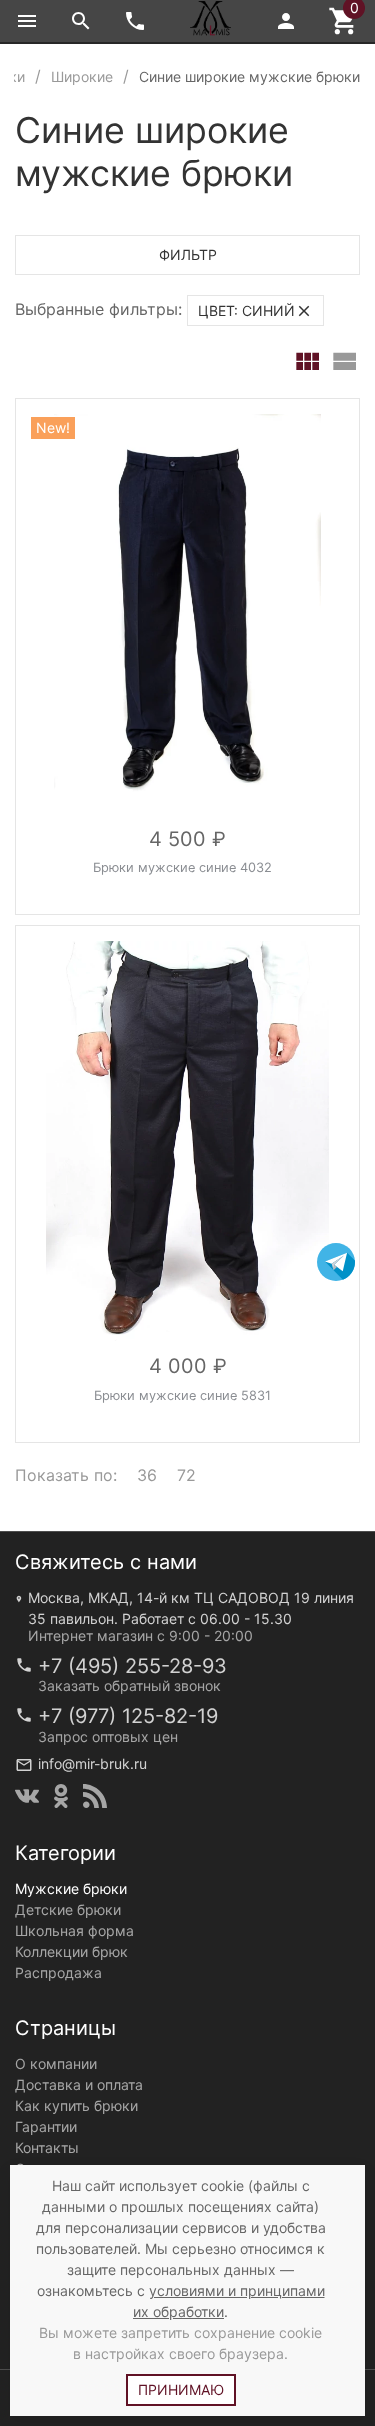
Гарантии (46, 2126)
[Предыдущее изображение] (43, 614)
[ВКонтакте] (27, 1796)
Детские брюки (68, 1909)
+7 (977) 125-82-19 (128, 1716)
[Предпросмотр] (188, 614)
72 (186, 1475)
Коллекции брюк (71, 1951)
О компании (56, 2063)
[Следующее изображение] (332, 614)
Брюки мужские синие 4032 (182, 867)
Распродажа (58, 1972)
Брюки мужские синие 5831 (182, 1395)
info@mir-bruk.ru (92, 1763)
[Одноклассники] (61, 1796)
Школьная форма (74, 1930)
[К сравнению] (278, 421)
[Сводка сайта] (95, 1796)
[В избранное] (322, 421)
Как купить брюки (76, 2105)
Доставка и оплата (79, 2084)
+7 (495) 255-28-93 (132, 1666)
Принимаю (181, 2389)
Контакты (47, 2147)
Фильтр (188, 254)
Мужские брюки (71, 1888)
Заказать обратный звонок (129, 1685)
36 (147, 1475)
